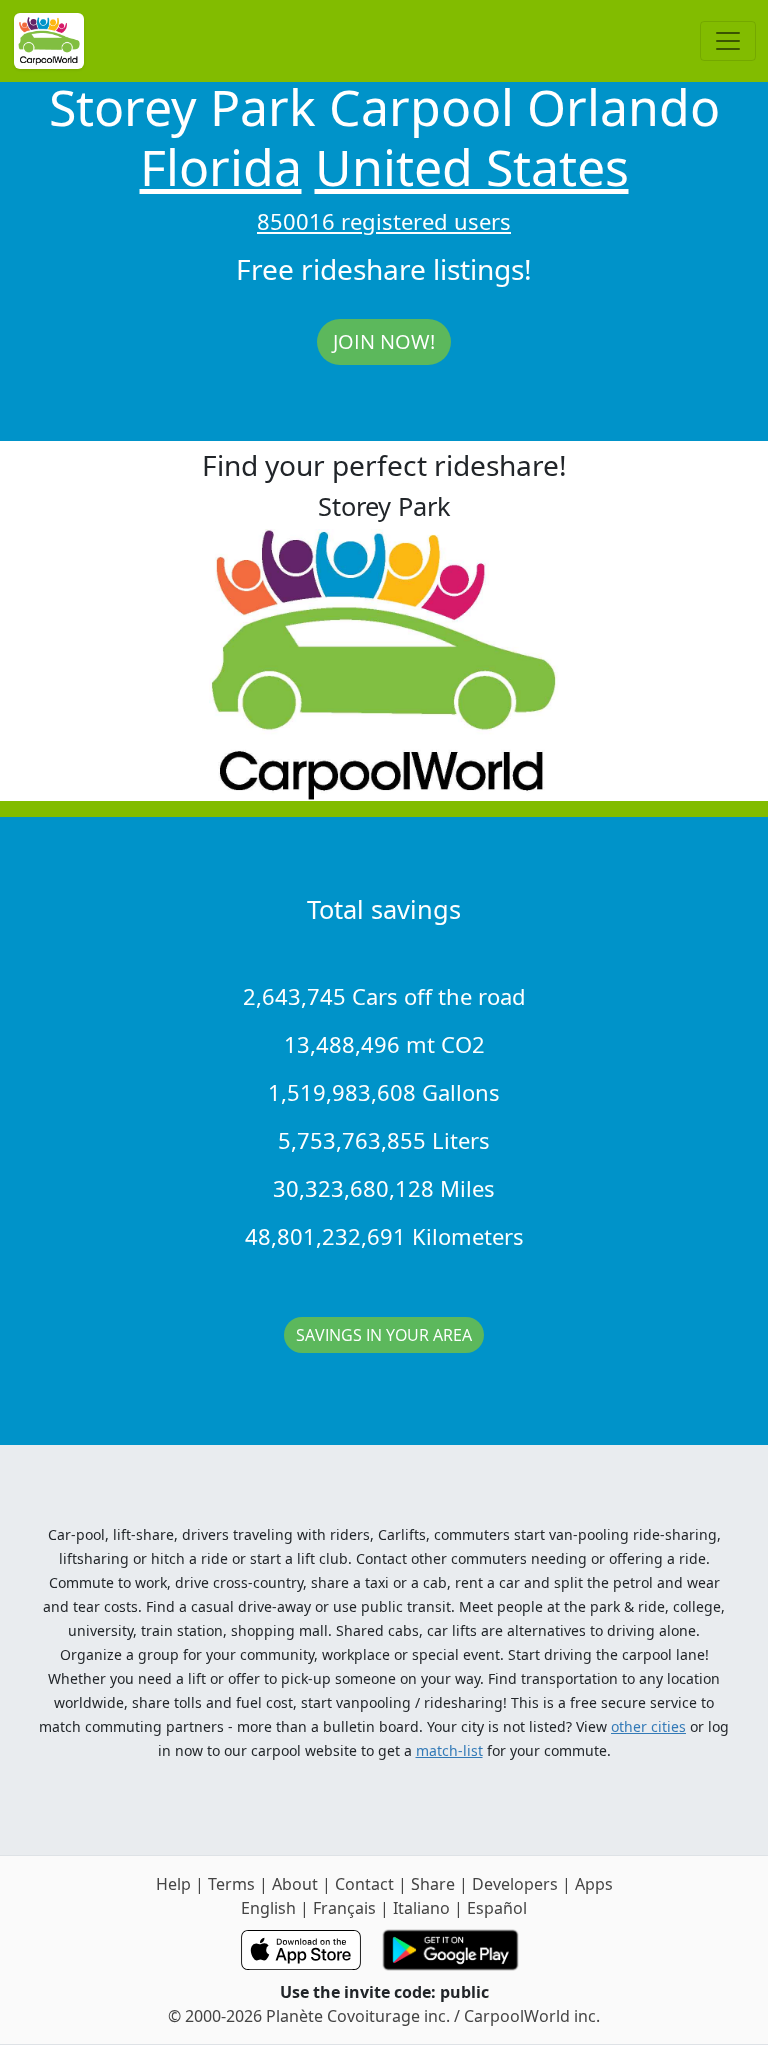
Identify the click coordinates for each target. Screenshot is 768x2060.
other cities (648, 1726)
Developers (515, 1884)
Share (433, 1884)
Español (497, 1908)
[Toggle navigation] (728, 41)
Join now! (384, 341)
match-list (449, 1750)
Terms (231, 1884)
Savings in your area (384, 1335)
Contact (364, 1884)
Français (344, 1908)
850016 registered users (384, 221)
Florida (221, 167)
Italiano (421, 1908)
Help (173, 1884)
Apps (594, 1884)
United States (472, 167)
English (268, 1908)
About (295, 1884)
